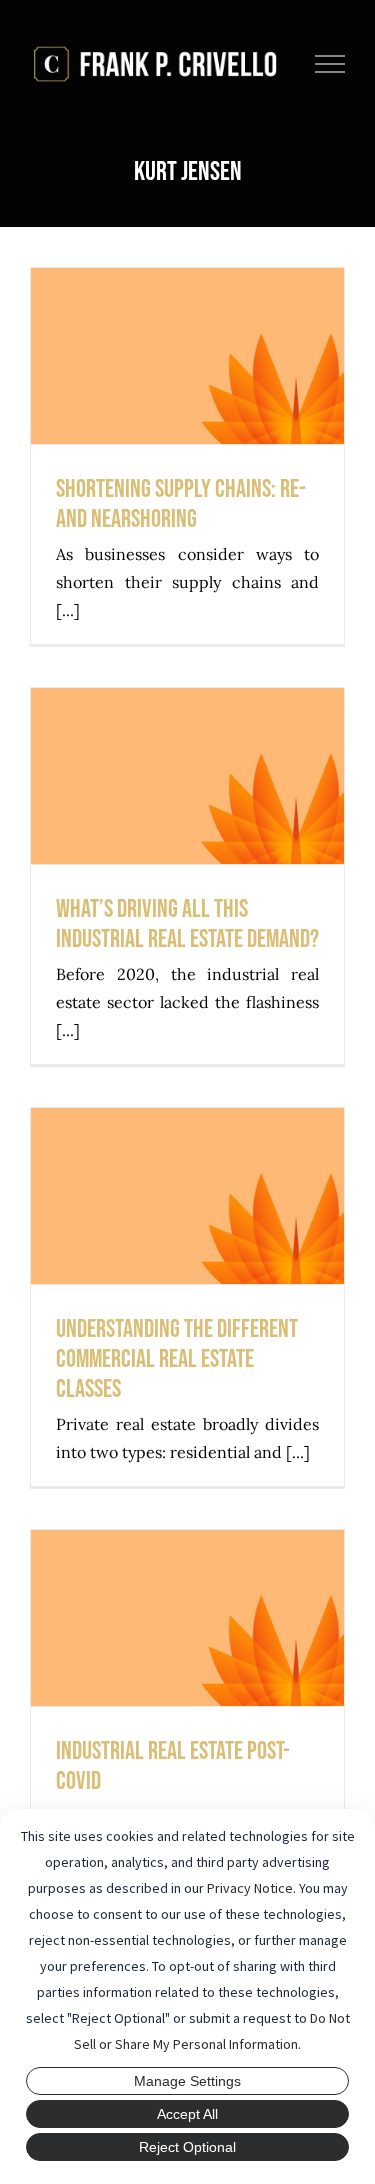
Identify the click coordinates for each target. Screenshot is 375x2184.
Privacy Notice (250, 1888)
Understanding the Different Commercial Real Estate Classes (187, 1139)
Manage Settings (187, 2081)
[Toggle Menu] (330, 64)
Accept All (187, 2114)
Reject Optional (187, 2147)
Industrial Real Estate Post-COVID (187, 1578)
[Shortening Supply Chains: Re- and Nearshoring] (187, 356)
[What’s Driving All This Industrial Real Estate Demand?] (187, 776)
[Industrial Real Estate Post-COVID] (187, 1618)
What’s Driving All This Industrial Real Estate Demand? (187, 719)
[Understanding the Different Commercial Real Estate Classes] (187, 1196)
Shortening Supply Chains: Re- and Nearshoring (187, 316)
